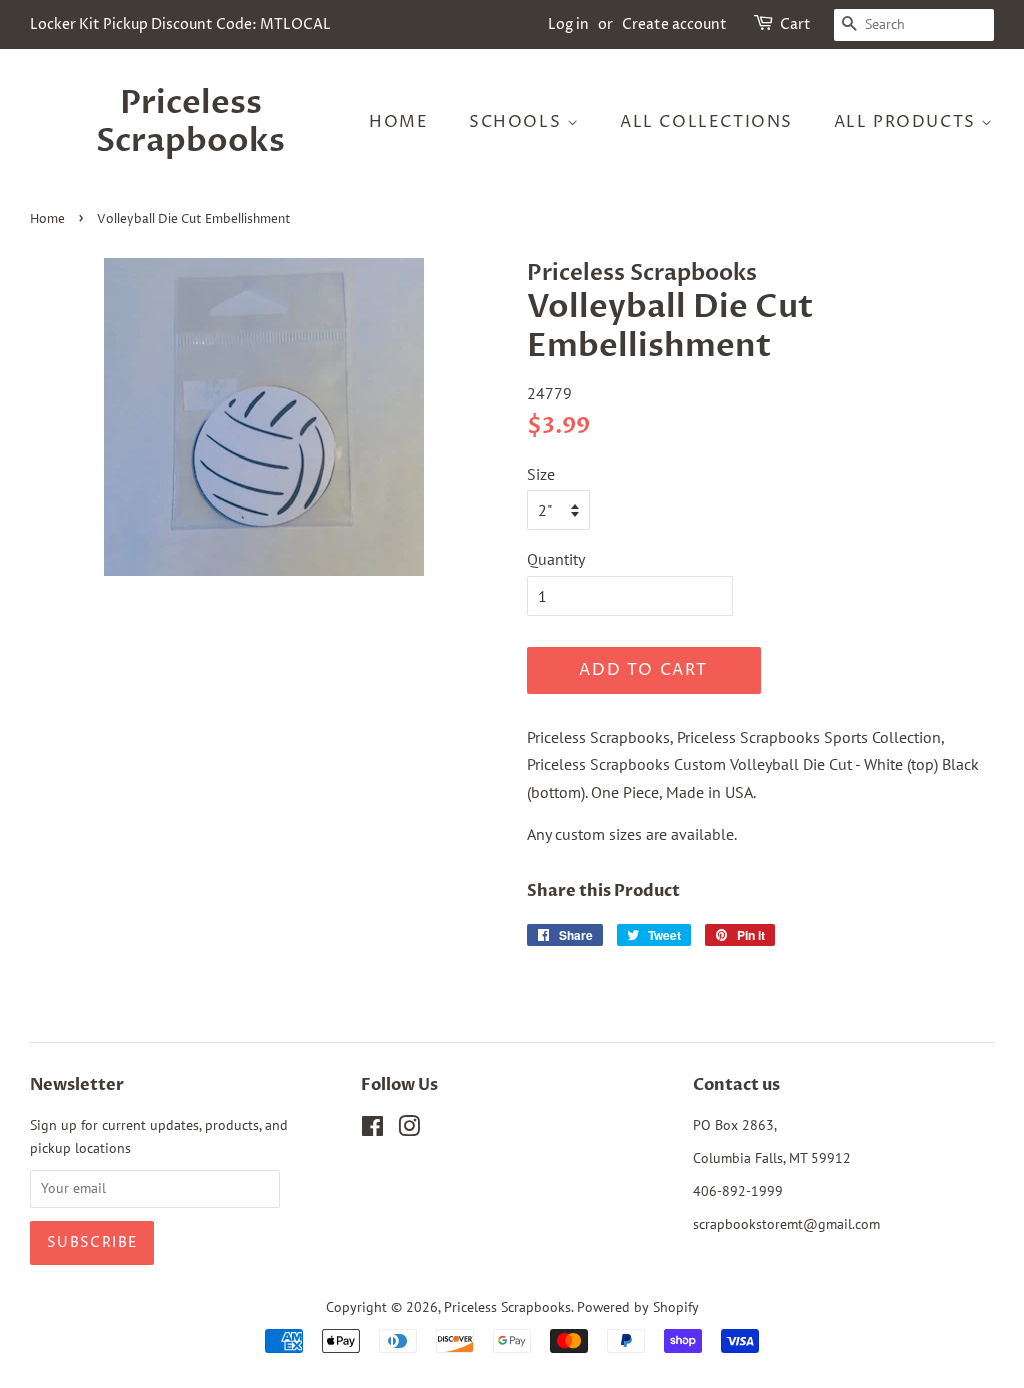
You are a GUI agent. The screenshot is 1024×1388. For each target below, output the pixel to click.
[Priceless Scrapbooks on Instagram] (409, 1130)
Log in (568, 24)
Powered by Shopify (638, 1307)
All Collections (706, 122)
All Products (908, 122)
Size (541, 474)
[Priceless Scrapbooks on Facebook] (372, 1130)
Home (398, 122)
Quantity (556, 559)
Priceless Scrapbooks (190, 122)
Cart (795, 24)
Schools (518, 122)
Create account (674, 24)
